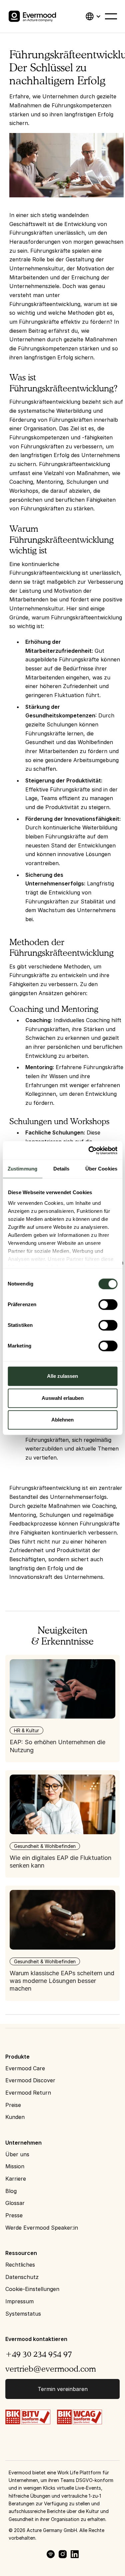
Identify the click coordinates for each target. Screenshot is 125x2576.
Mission (15, 2166)
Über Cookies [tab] (101, 1169)
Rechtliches (20, 2265)
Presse (14, 2215)
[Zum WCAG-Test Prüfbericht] (79, 2416)
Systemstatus (23, 2314)
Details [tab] (61, 1169)
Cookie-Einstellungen (32, 2289)
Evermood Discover (30, 2080)
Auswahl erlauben (63, 1398)
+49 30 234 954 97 (39, 2354)
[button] (93, 16)
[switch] (108, 1305)
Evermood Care (25, 2068)
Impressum (19, 2301)
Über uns (17, 2154)
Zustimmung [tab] (22, 1169)
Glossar (15, 2203)
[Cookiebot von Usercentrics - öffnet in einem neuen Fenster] (89, 1150)
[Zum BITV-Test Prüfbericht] (28, 2416)
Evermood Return (28, 2093)
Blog (11, 2191)
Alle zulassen (62, 1376)
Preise (13, 2105)
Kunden (15, 2117)
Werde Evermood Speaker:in (42, 2228)
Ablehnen (62, 1420)
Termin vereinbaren (63, 2389)
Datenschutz (22, 2277)
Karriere (16, 2179)
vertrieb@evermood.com (51, 2369)
